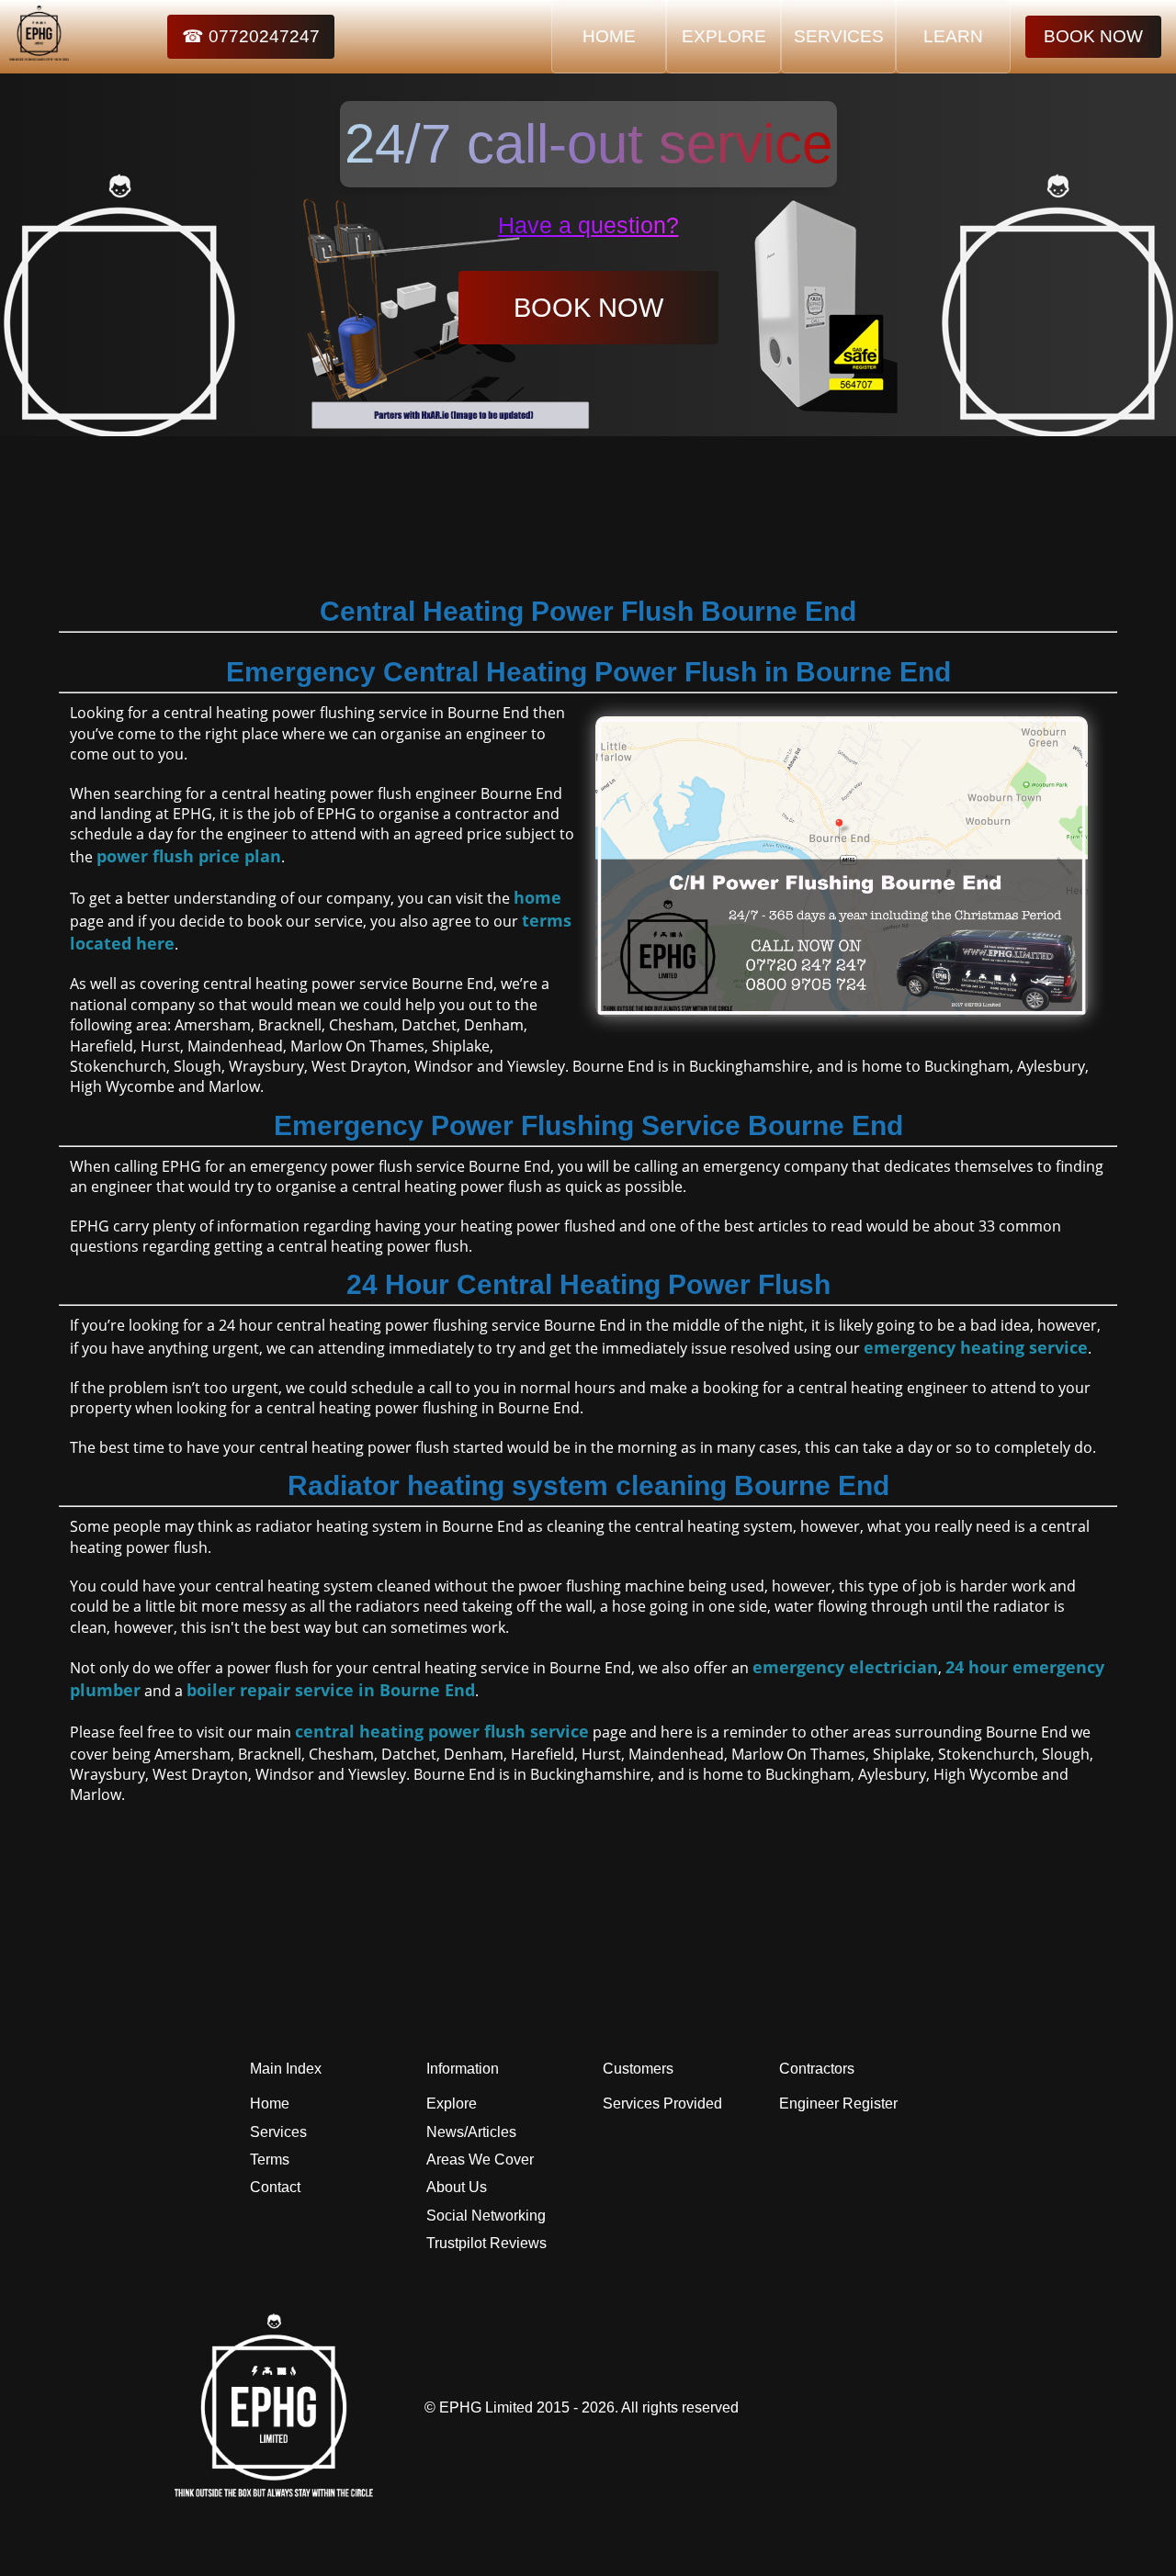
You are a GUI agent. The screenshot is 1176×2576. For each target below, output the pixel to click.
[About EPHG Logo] (278, 2492)
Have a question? (588, 225)
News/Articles (471, 2132)
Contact (275, 2187)
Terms (270, 2160)
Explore (452, 2104)
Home (270, 2104)
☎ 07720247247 (251, 36)
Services (278, 2132)
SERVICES (839, 36)
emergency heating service (976, 1347)
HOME (609, 36)
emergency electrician (845, 1667)
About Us (457, 2187)
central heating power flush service (442, 1731)
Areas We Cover (480, 2160)
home (537, 897)
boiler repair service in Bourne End (331, 1690)
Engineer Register (838, 2104)
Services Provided (662, 2104)
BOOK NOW (1093, 36)
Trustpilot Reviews (486, 2243)
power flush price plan (189, 856)
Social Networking (486, 2216)
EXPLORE (724, 36)
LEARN (953, 36)
